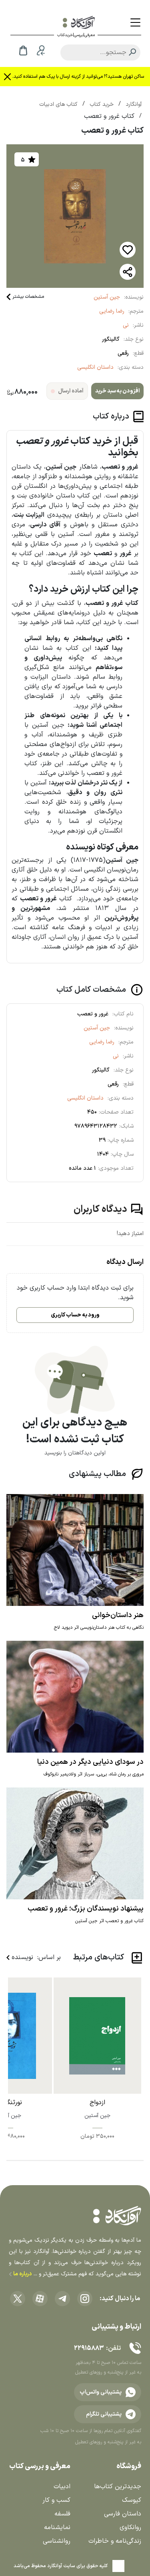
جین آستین (107, 297)
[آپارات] (40, 2299)
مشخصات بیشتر (28, 297)
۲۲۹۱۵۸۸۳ (89, 2348)
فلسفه (62, 2514)
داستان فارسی (123, 2514)
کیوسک (132, 2500)
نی (126, 325)
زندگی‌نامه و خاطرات (115, 2541)
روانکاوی (130, 2527)
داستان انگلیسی (95, 367)
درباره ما (22, 2274)
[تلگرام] (62, 2299)
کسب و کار (56, 2500)
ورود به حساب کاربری (75, 1315)
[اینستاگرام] (85, 2299)
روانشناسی (57, 2541)
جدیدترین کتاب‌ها (118, 2487)
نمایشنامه (57, 2527)
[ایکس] (18, 2299)
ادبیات (62, 2487)
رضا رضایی (112, 311)
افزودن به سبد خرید (117, 391)
